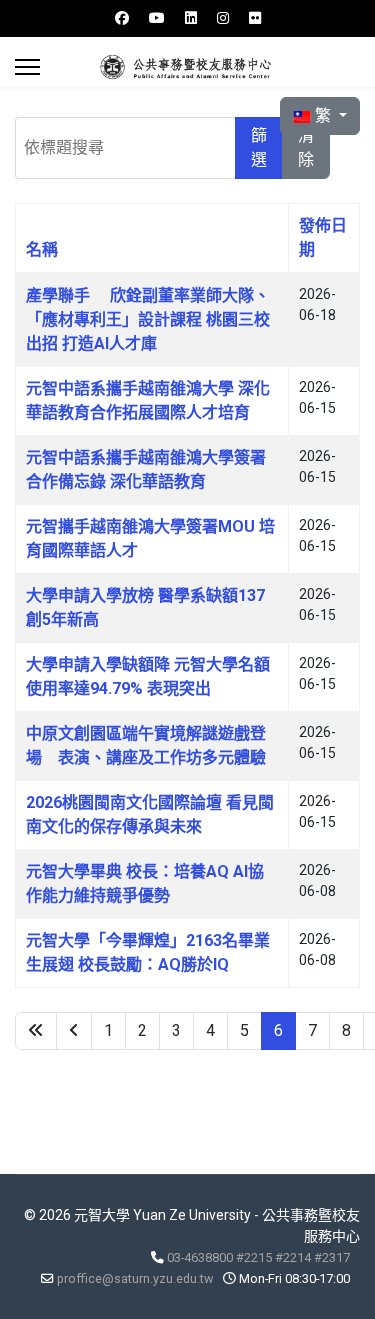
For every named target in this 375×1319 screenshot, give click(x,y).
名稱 (42, 249)
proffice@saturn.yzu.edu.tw (135, 1278)
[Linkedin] (191, 18)
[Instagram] (223, 18)
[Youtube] (157, 18)
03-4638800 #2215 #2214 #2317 (258, 1257)
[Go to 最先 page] (36, 1031)
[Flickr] (255, 18)
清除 (306, 147)
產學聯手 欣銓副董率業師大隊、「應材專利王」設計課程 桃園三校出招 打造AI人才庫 (148, 319)
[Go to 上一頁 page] (74, 1031)
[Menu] (27, 67)
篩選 (259, 147)
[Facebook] (122, 18)
